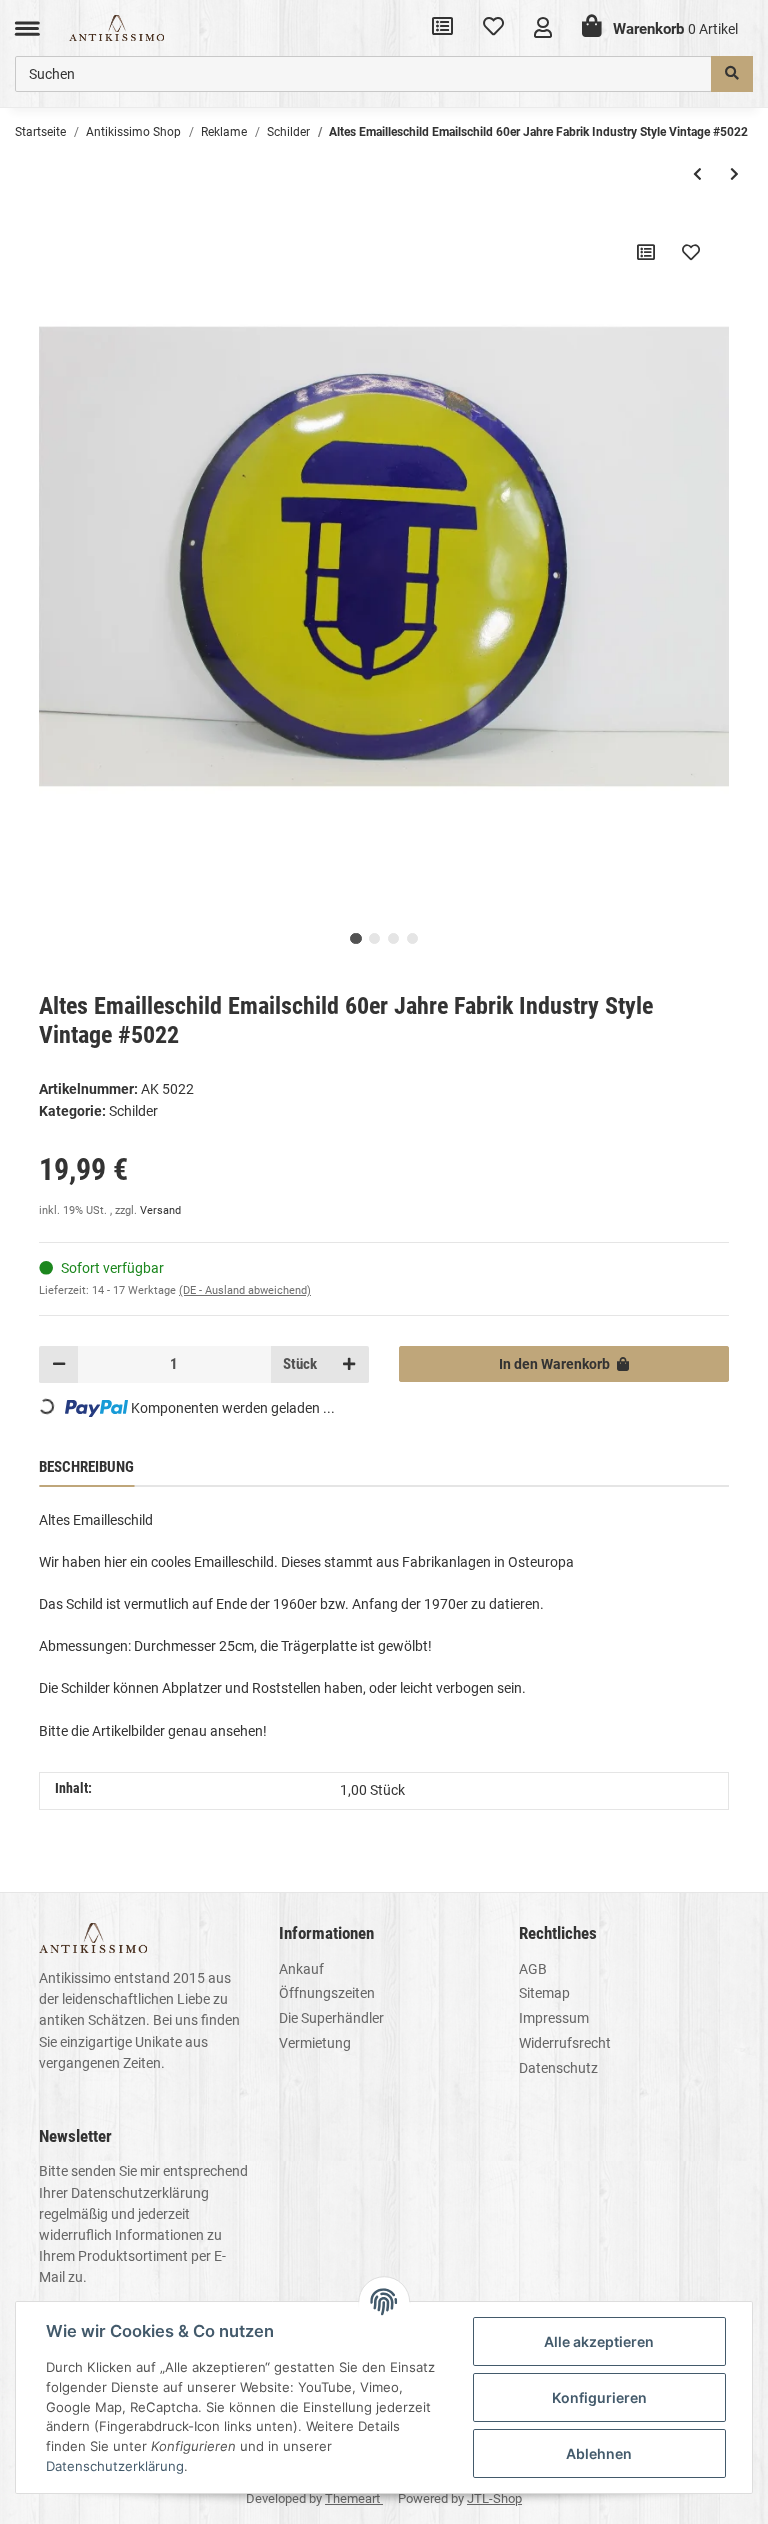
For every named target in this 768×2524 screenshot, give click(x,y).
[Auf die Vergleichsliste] (646, 252)
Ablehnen (599, 2453)
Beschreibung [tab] (86, 1467)
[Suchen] (732, 74)
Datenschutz (558, 2068)
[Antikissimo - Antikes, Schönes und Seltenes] (116, 27)
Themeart (354, 2498)
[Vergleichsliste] (442, 28)
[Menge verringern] (59, 1364)
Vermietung (315, 2043)
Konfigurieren (599, 2397)
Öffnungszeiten (327, 1993)
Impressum (554, 2018)
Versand (160, 1210)
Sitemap (544, 1993)
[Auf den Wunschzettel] (691, 252)
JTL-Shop (494, 2498)
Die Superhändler (331, 2018)
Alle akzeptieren (599, 2341)
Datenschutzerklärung (140, 2193)
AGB (533, 1969)
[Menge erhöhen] (349, 1364)
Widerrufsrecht (565, 2043)
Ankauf (301, 1969)
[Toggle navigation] (27, 27)
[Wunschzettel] (493, 28)
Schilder (133, 1111)
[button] (543, 27)
